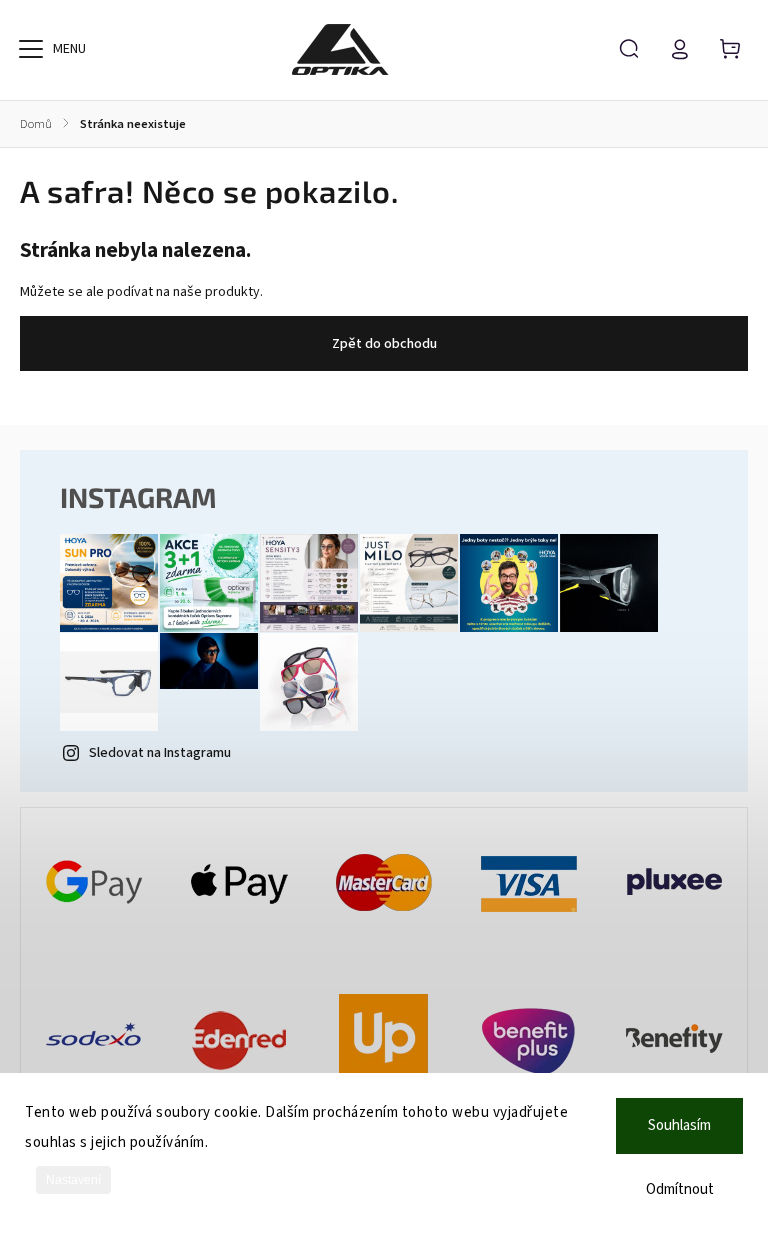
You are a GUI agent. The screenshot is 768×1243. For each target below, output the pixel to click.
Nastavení (73, 1180)
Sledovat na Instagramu (160, 753)
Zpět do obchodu (384, 344)
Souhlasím (679, 1125)
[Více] (31, 49)
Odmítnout (680, 1189)
